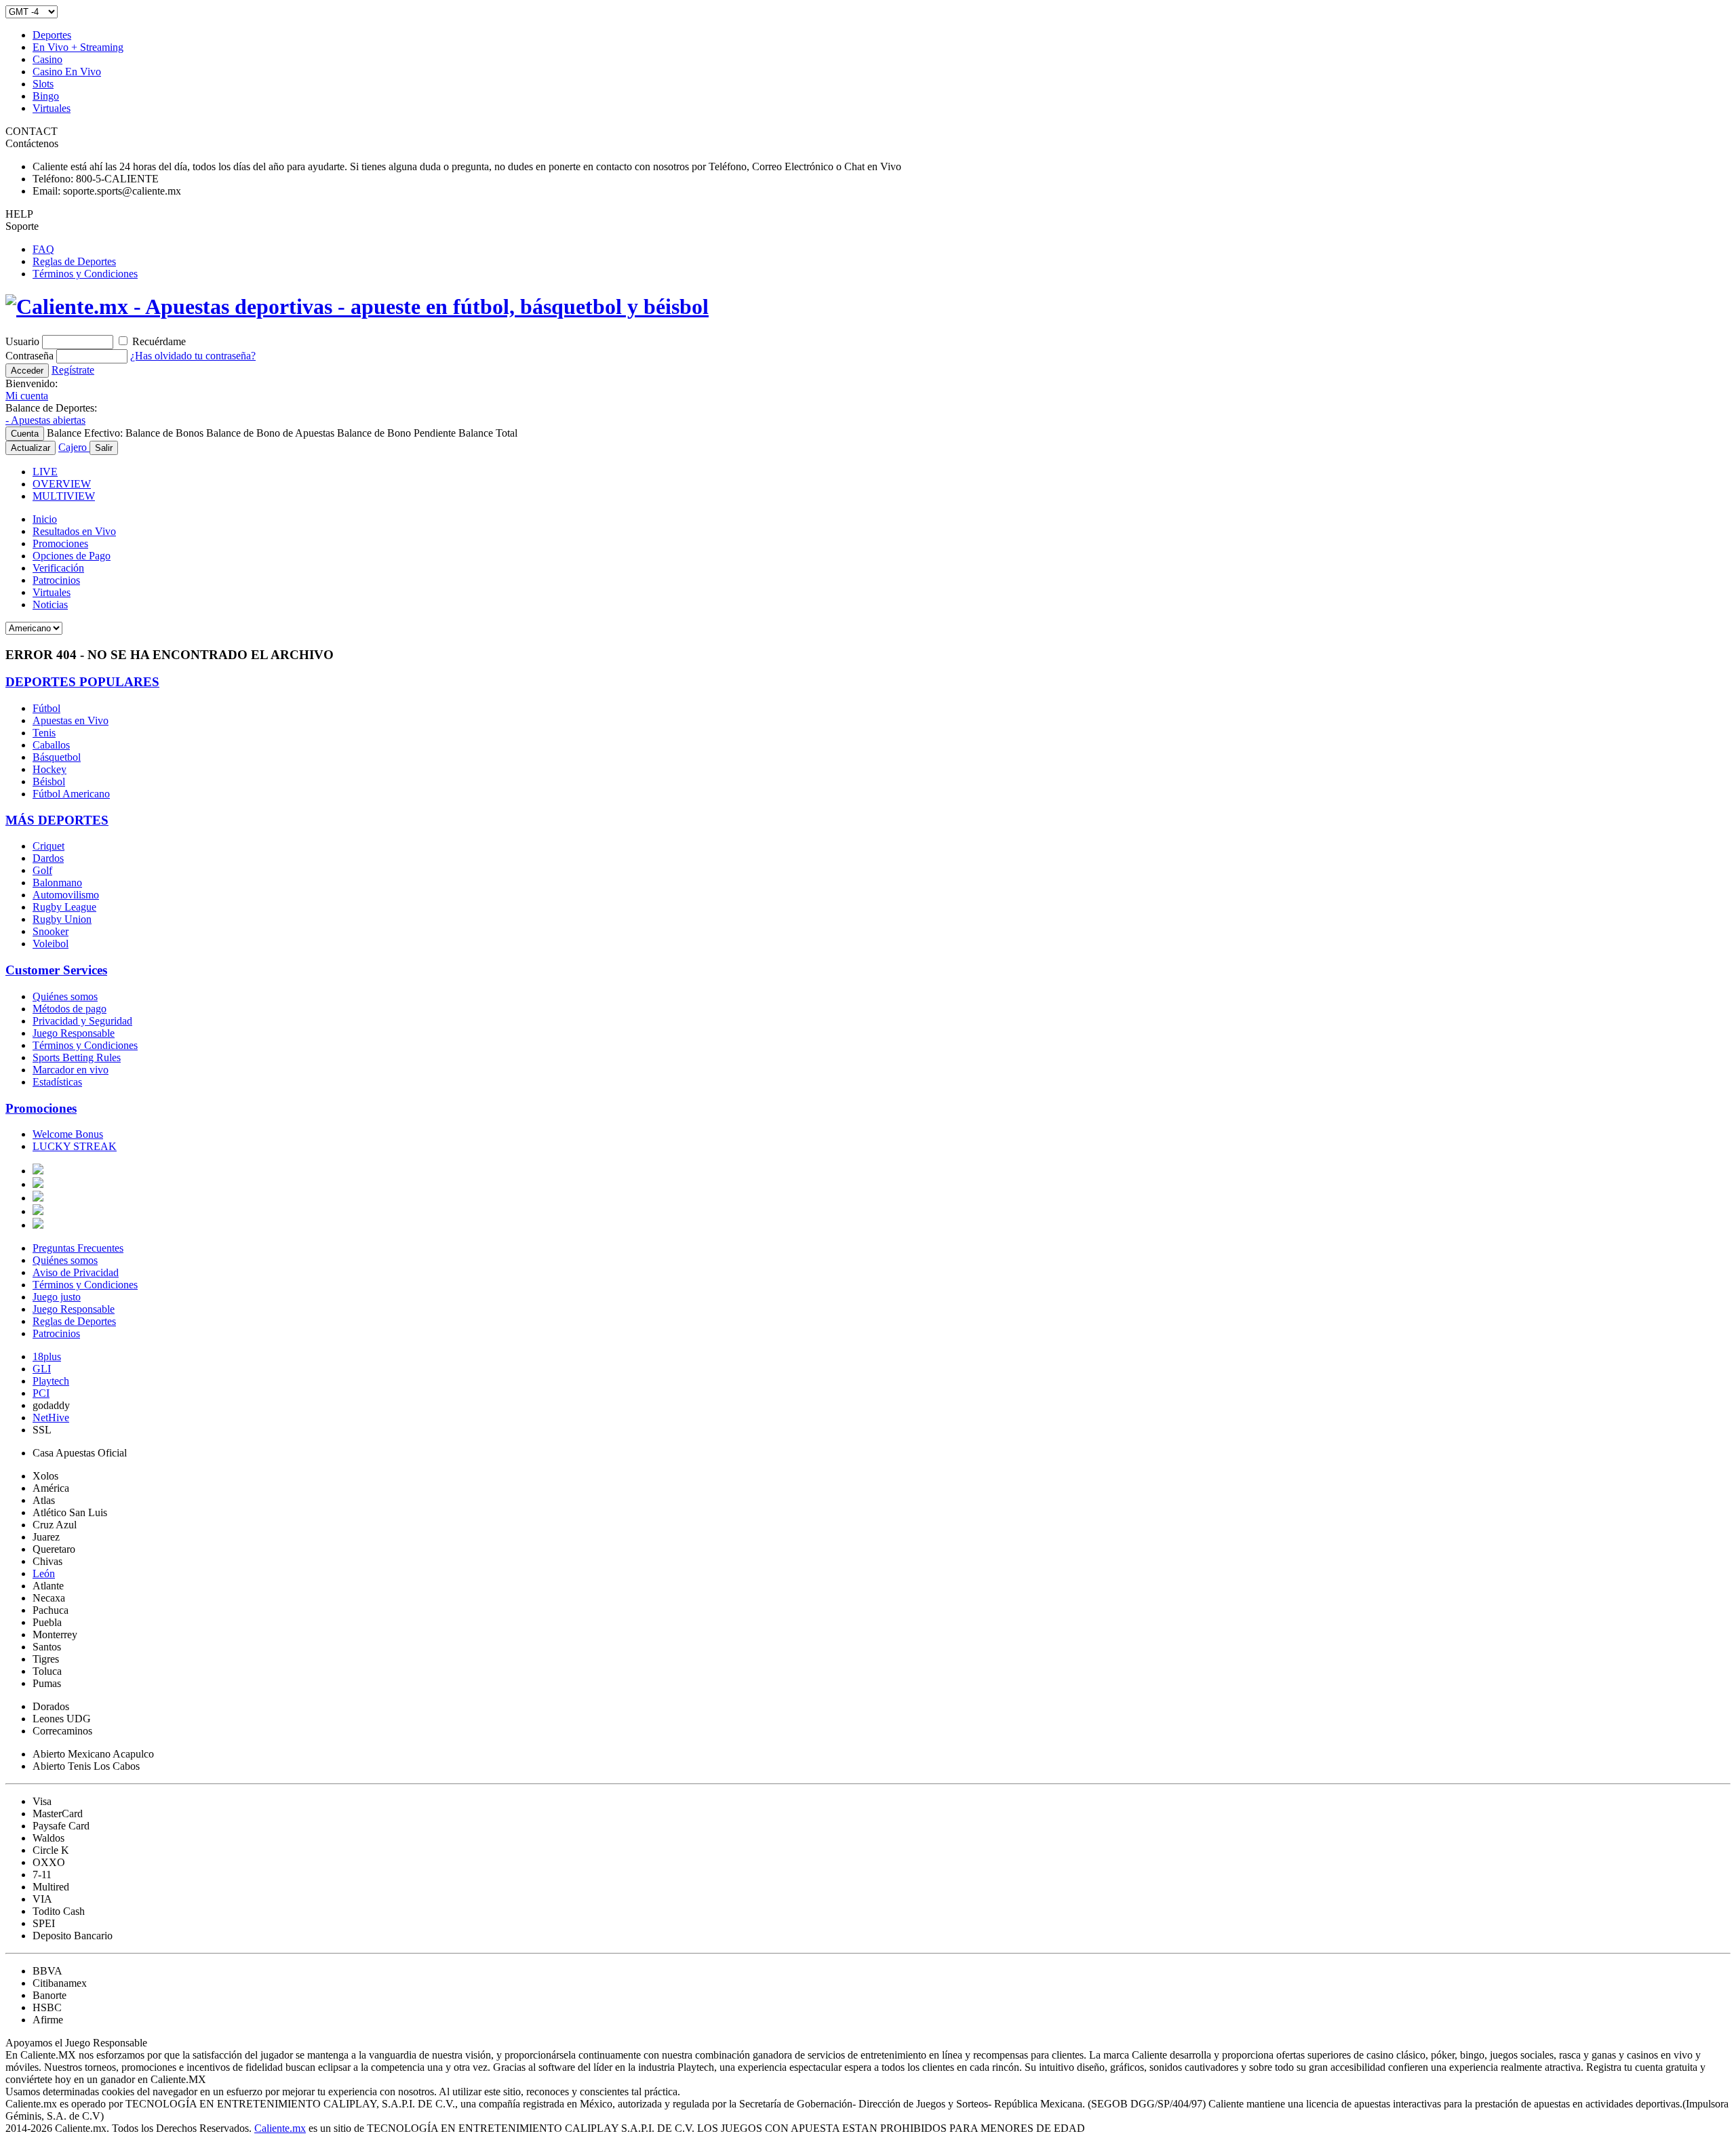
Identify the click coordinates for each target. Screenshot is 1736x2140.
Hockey (50, 769)
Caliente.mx (280, 2128)
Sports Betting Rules (77, 1057)
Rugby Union (62, 919)
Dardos (48, 858)
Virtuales (52, 108)
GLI (42, 1369)
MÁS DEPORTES (57, 820)
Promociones (60, 543)
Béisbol (49, 781)
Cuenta (25, 434)
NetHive (51, 1418)
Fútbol (46, 708)
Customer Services (56, 970)
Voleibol (51, 944)
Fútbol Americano (71, 794)
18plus (47, 1356)
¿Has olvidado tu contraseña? (193, 356)
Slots (43, 84)
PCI (41, 1393)
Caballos (51, 745)
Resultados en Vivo (74, 531)
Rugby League (64, 907)
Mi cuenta (27, 396)
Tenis (44, 733)
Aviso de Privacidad (76, 1272)
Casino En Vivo (67, 72)
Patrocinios (56, 580)
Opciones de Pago (72, 556)
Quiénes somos (65, 996)
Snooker (51, 931)
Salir (104, 448)
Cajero (74, 447)
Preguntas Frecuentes (78, 1248)
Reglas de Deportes (74, 261)
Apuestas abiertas (45, 420)
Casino (47, 59)
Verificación (58, 568)
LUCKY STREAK (75, 1146)
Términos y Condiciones (85, 274)
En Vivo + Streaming (78, 47)
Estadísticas (57, 1082)
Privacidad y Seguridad (82, 1021)
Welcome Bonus (68, 1134)
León (44, 1573)
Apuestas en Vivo (71, 720)
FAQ (43, 249)
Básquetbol (57, 757)
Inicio (45, 519)
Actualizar (31, 448)
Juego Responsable (74, 1033)
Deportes (52, 35)
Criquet (48, 846)
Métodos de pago (70, 1009)
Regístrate (73, 370)
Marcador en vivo (71, 1070)
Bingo (46, 96)
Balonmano (57, 883)
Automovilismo (66, 895)
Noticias (50, 605)
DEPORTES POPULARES (82, 682)
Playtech (51, 1381)
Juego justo (57, 1297)
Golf (42, 870)
